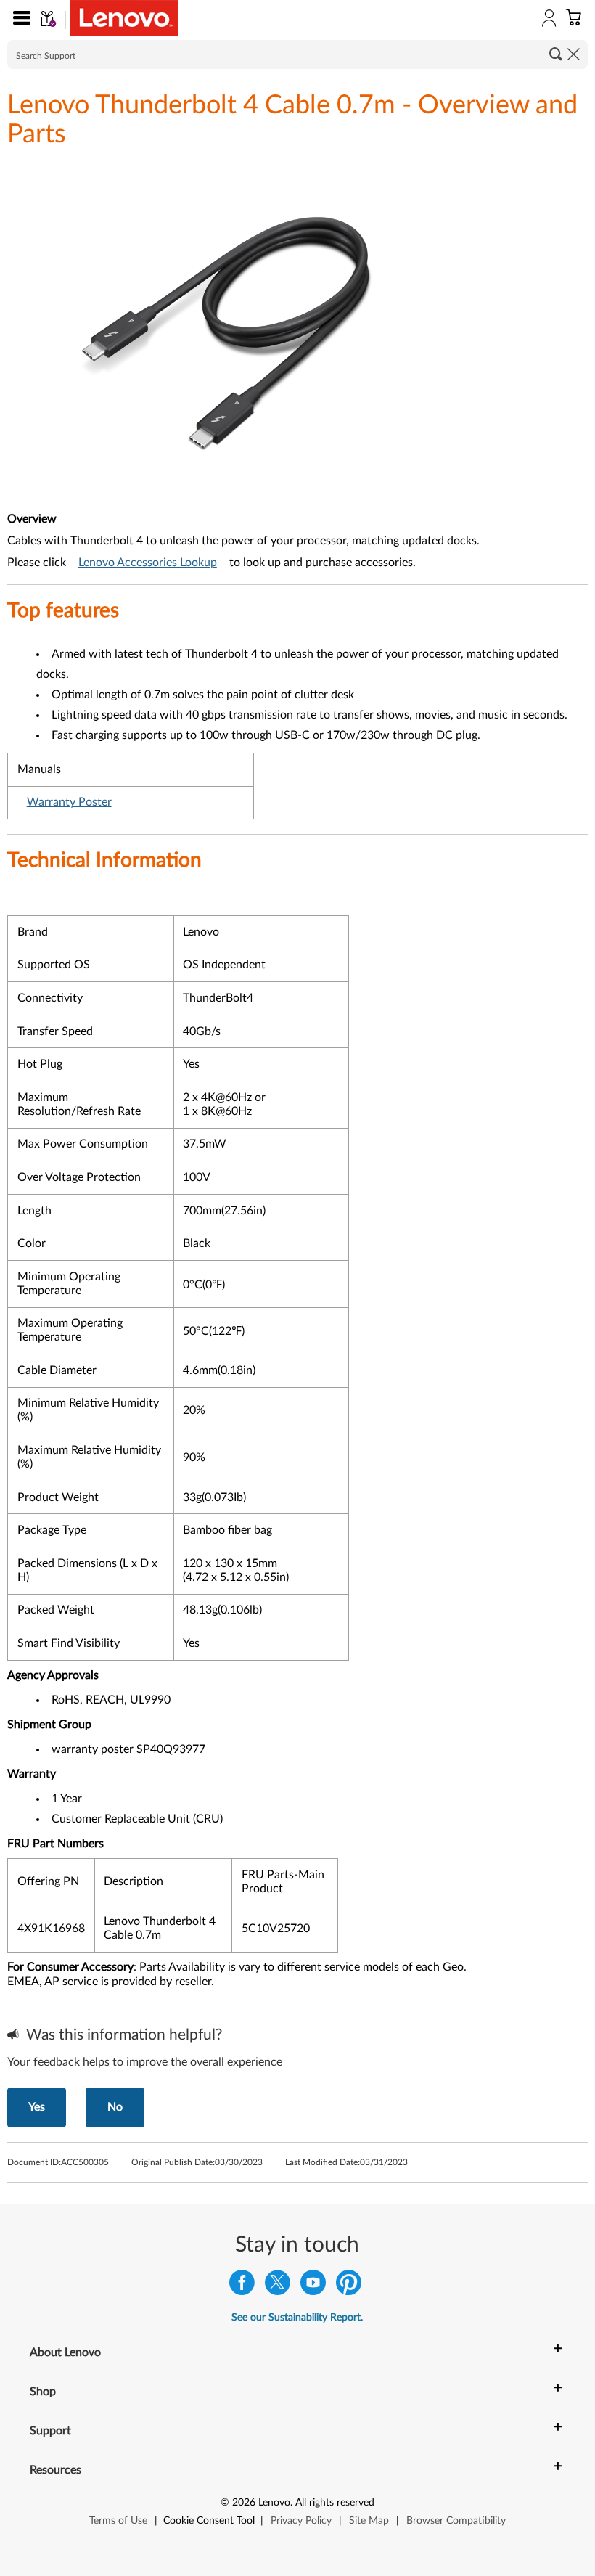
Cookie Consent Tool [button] (209, 2521)
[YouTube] (313, 2286)
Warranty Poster (69, 802)
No (115, 2107)
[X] (278, 2286)
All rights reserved (335, 2503)
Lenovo (274, 2503)
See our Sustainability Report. (297, 2318)
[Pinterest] (349, 2286)
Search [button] (556, 54)
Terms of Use (118, 2521)
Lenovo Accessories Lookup (148, 563)
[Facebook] (242, 2286)
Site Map (369, 2521)
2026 (244, 2503)
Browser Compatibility (456, 2521)
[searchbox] (297, 54)
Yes (37, 2107)
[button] (19, 20)
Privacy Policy (301, 2521)
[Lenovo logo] (124, 18)
